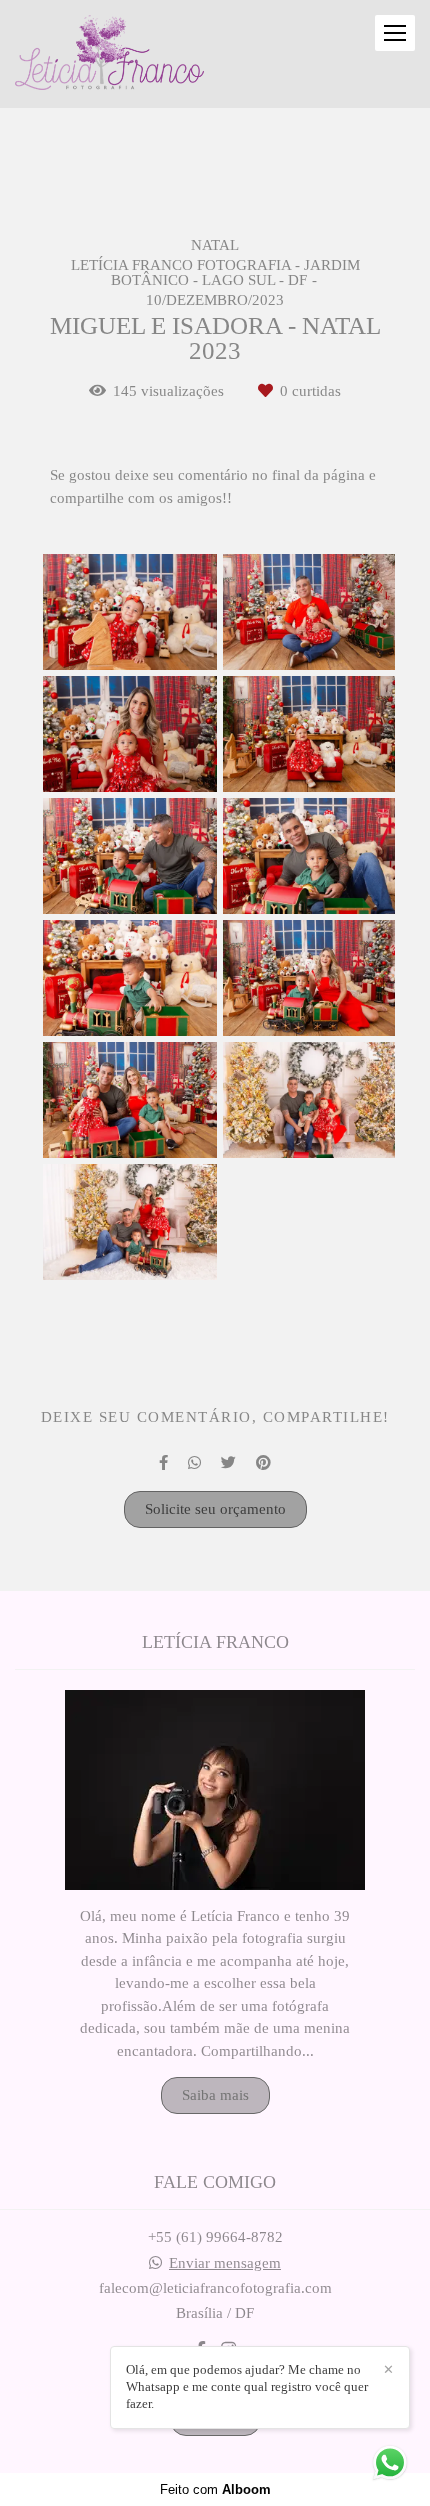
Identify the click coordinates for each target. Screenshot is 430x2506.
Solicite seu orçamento (215, 1509)
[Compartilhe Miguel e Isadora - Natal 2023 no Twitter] (228, 1463)
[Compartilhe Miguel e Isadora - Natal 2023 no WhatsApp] (194, 1463)
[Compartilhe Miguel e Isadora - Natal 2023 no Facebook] (163, 1463)
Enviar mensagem (225, 2263)
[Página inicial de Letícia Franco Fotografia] (109, 54)
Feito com (215, 2489)
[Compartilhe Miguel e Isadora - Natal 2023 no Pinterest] (263, 1463)
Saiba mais (215, 2095)
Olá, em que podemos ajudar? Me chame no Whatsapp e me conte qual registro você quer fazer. (247, 2386)
